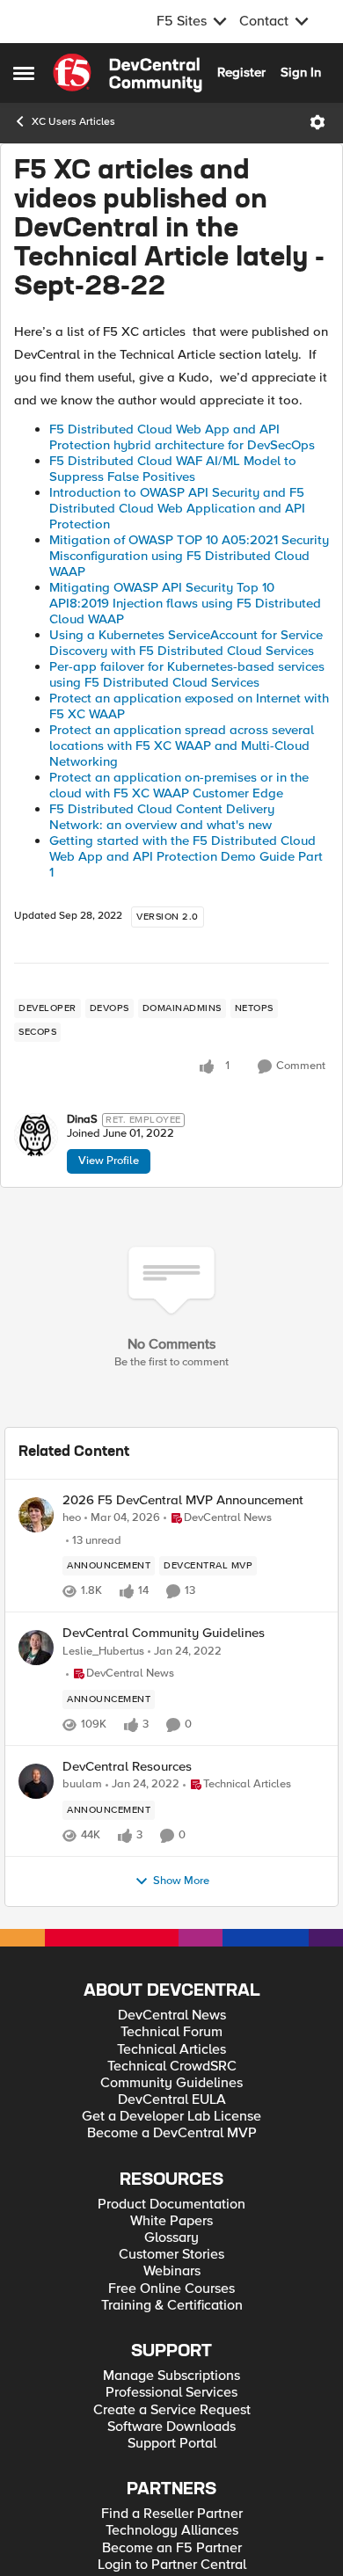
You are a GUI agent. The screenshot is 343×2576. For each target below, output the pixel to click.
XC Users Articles (73, 122)
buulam (82, 1784)
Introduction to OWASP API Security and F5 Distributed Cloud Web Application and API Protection (177, 508)
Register (241, 72)
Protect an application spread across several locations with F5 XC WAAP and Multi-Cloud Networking (182, 746)
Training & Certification (172, 2306)
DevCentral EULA (172, 2100)
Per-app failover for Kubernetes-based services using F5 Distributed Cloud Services (187, 674)
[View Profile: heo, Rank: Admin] (36, 1515)
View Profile (109, 1161)
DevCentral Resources (127, 1767)
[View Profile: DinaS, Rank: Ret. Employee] (36, 1135)
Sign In (301, 72)
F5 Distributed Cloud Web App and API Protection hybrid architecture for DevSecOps (182, 437)
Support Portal (172, 2444)
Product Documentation (171, 2205)
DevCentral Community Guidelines (164, 1633)
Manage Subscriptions (171, 2376)
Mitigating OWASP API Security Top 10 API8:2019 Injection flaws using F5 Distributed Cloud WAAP (185, 603)
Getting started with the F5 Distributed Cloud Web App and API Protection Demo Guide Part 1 (186, 856)
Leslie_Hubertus (103, 1652)
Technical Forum (171, 2032)
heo (72, 1518)
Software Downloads (171, 2427)
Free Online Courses (171, 2289)
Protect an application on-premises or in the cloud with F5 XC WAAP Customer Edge (179, 785)
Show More (181, 1881)
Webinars (172, 2271)
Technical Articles (171, 2050)
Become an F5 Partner (172, 2548)
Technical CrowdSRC (172, 2067)
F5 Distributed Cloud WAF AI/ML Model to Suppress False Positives (173, 469)
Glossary (171, 2238)
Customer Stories (171, 2255)
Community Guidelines (171, 2083)
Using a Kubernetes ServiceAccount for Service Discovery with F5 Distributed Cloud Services (186, 643)
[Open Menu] (317, 122)
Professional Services (171, 2393)
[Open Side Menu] (24, 73)
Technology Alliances (172, 2531)
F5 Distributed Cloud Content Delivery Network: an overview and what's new (162, 817)
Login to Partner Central (172, 2565)
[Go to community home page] (128, 73)
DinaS (82, 1120)
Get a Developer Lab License (171, 2117)
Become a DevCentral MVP (172, 2133)
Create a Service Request (172, 2410)
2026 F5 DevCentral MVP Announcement (183, 1500)
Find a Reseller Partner (172, 2514)
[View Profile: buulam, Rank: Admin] (36, 1781)
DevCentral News (172, 2016)
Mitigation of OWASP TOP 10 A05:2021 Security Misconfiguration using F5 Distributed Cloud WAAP (189, 556)
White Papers (171, 2221)
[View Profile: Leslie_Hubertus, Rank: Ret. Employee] (36, 1648)
